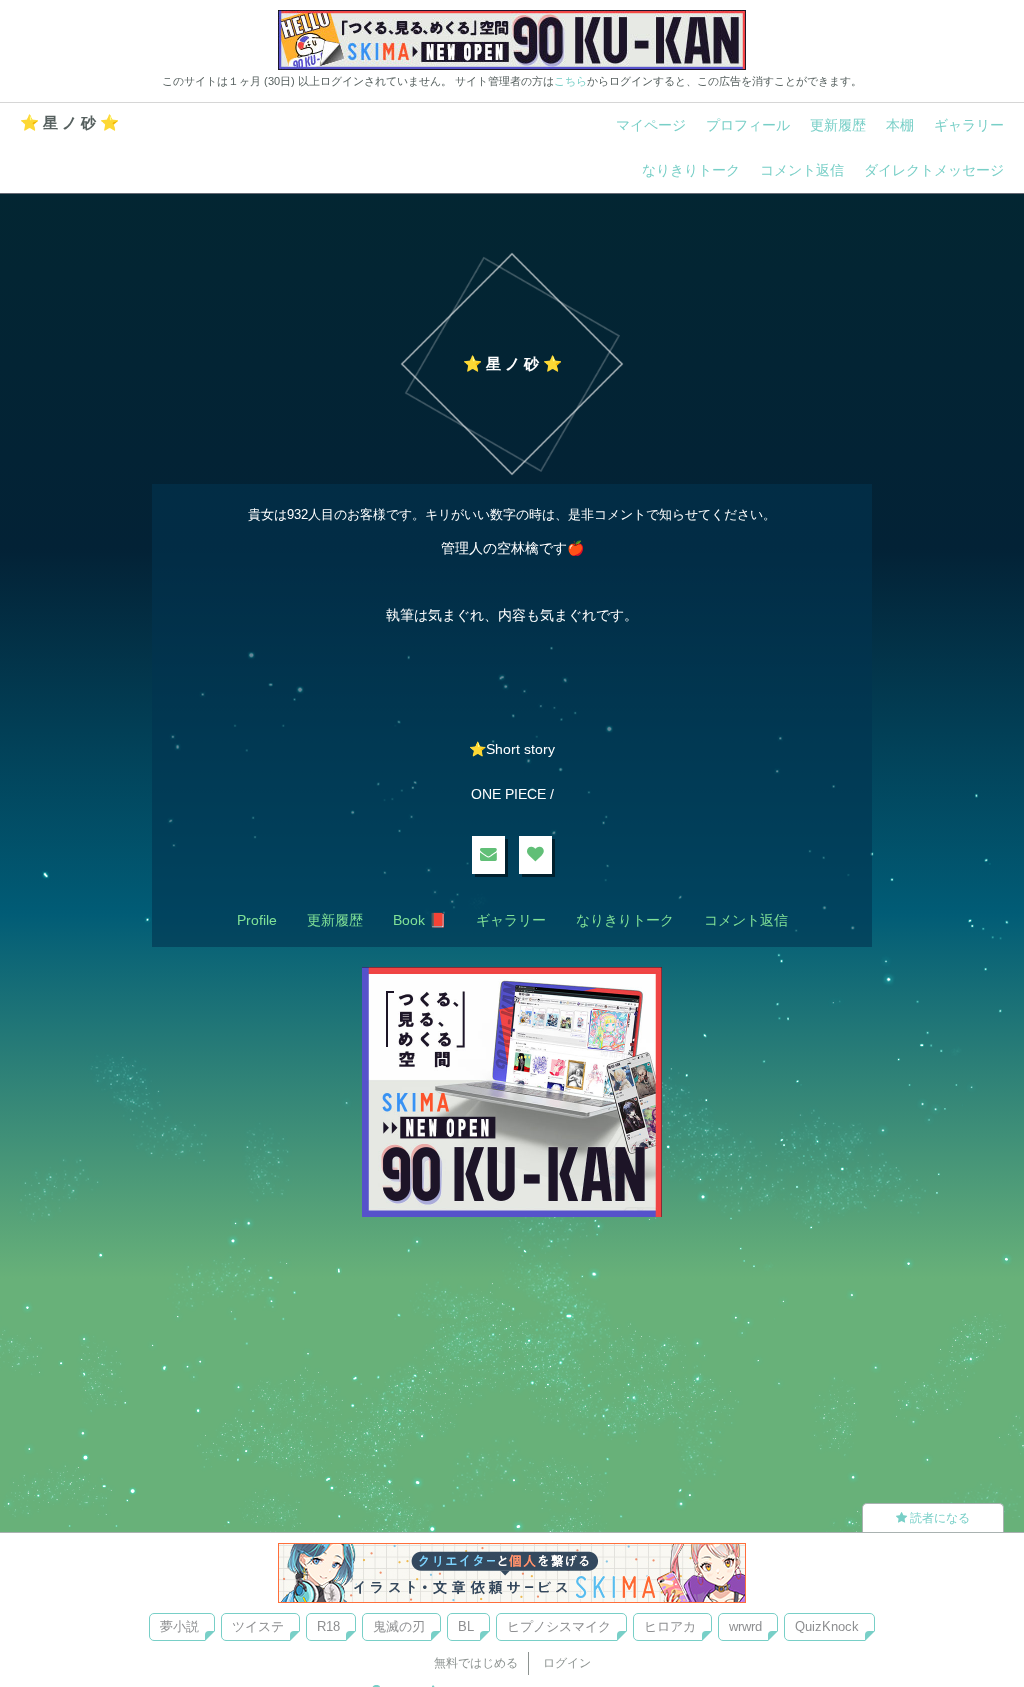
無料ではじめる (476, 1663)
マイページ (651, 125)
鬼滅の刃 (399, 1626)
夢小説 (179, 1626)
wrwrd (745, 1626)
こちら (570, 81)
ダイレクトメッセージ (934, 170)
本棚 (900, 125)
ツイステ (258, 1626)
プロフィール (748, 125)
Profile (257, 920)
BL (466, 1626)
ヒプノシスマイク (559, 1626)
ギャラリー (969, 125)
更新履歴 (838, 125)
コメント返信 (802, 170)
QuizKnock (827, 1626)
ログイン (567, 1663)
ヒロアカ (670, 1626)
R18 (328, 1626)
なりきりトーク (691, 170)
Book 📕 (419, 920)
